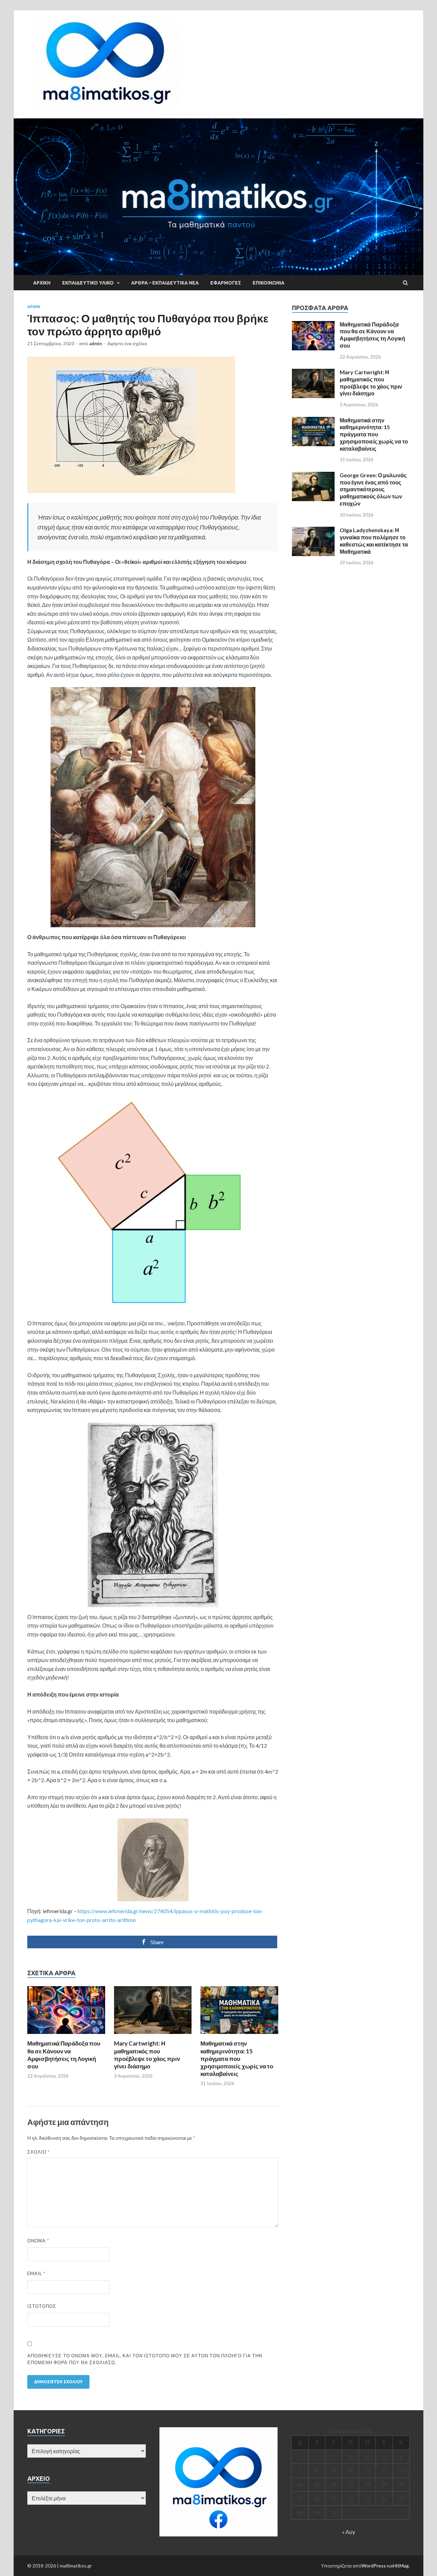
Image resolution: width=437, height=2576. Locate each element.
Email (36, 2273)
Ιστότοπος (42, 2306)
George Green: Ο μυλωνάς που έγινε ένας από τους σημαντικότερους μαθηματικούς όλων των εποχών (373, 489)
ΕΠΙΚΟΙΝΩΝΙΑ (269, 283)
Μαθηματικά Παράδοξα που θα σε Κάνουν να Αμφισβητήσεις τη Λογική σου (64, 2055)
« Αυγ (349, 2532)
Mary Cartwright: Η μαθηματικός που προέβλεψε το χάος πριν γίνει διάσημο (147, 2055)
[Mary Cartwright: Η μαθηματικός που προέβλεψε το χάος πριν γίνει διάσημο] (153, 2035)
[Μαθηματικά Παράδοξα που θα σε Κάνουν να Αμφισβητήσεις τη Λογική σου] (66, 2035)
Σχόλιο (39, 2152)
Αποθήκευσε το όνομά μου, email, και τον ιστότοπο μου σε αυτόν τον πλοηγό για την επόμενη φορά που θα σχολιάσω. (145, 2359)
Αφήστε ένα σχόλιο (127, 344)
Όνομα (38, 2241)
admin (96, 344)
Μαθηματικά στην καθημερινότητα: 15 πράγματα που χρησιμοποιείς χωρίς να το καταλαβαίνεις (237, 2058)
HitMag (401, 2566)
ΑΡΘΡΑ (34, 307)
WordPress (374, 2566)
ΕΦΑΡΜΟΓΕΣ (226, 283)
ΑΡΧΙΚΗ (42, 283)
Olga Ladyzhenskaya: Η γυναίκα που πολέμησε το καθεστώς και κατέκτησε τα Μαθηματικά (374, 541)
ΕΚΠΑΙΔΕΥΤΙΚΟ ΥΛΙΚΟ (88, 283)
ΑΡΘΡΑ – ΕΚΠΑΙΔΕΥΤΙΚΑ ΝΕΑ (165, 283)
